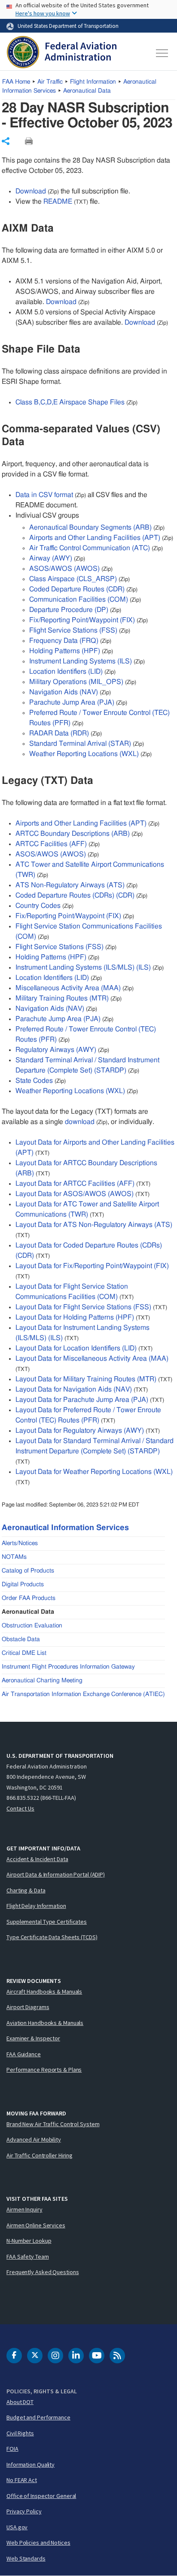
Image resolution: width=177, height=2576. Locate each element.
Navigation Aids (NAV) (64, 692)
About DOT (20, 2402)
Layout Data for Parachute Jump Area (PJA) (82, 1400)
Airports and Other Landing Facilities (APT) (95, 538)
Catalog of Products (28, 1571)
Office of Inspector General (41, 2496)
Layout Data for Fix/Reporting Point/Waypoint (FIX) (92, 1266)
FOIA (12, 2449)
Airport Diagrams (28, 2007)
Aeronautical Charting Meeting (42, 1681)
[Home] (62, 53)
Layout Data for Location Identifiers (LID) (76, 1348)
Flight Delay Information (36, 1906)
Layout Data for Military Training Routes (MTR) (86, 1379)
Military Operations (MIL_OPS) (76, 682)
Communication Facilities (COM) (79, 600)
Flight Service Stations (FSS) (73, 630)
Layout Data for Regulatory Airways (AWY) (80, 1431)
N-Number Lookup (29, 2241)
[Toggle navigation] (162, 53)
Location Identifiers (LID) (66, 672)
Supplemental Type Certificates (47, 1922)
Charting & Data (26, 1890)
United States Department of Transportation (68, 26)
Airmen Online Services (36, 2225)
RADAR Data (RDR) (59, 733)
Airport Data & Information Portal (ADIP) (56, 1874)
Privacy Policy (24, 2511)
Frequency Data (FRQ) (64, 641)
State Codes (34, 1081)
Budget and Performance (38, 2417)
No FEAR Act (22, 2480)
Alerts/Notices (20, 1543)
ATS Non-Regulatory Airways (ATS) (70, 885)
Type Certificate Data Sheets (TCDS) (52, 1937)
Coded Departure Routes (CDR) (77, 589)
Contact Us (20, 1808)
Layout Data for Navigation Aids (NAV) (74, 1389)
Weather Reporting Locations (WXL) (84, 754)
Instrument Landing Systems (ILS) (81, 661)
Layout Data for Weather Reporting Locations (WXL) (94, 1472)
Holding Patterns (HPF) (65, 651)
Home (16, 82)
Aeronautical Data (87, 91)
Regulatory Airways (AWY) (56, 1050)
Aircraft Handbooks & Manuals (44, 1992)
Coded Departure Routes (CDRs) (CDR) (75, 895)
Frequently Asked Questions (43, 2272)
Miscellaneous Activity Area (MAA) (68, 988)
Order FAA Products (29, 1598)
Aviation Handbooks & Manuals (45, 2023)
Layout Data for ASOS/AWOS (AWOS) (75, 1194)
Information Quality (31, 2465)
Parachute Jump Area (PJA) (72, 702)
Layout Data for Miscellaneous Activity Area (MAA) (92, 1359)
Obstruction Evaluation (32, 1626)
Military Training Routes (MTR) (62, 998)
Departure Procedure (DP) (69, 610)
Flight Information (93, 82)
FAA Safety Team (28, 2257)
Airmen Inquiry (24, 2209)
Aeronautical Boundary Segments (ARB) (90, 527)
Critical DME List (24, 1653)
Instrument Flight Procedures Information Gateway (68, 1667)
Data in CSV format (44, 495)
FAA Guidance (24, 2054)
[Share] (6, 141)
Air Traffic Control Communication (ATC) (90, 548)
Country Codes (38, 906)
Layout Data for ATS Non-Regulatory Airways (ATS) (94, 1225)
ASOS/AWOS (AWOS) (64, 569)
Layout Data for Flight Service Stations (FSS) (83, 1307)
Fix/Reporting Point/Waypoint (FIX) (82, 620)
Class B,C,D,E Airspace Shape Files (70, 402)
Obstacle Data (21, 1639)
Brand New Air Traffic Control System (53, 2124)
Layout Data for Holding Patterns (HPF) (75, 1317)
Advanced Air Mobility (34, 2139)
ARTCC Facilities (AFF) (51, 844)
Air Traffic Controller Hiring (40, 2155)
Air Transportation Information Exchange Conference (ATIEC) (83, 1694)
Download (31, 191)
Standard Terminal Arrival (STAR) (80, 744)
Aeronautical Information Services (65, 1528)
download (80, 1122)
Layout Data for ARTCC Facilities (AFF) (75, 1184)
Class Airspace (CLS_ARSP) (73, 579)
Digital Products (23, 1585)
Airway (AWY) (51, 558)
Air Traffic (50, 82)
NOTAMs (14, 1557)
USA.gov (17, 2527)
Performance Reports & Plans (44, 2070)
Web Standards (26, 2558)
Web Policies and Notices (38, 2543)
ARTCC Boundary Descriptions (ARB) (73, 834)
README (58, 202)
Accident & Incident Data (37, 1859)
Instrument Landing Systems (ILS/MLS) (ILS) (83, 967)
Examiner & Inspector (33, 2038)
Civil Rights (20, 2433)
